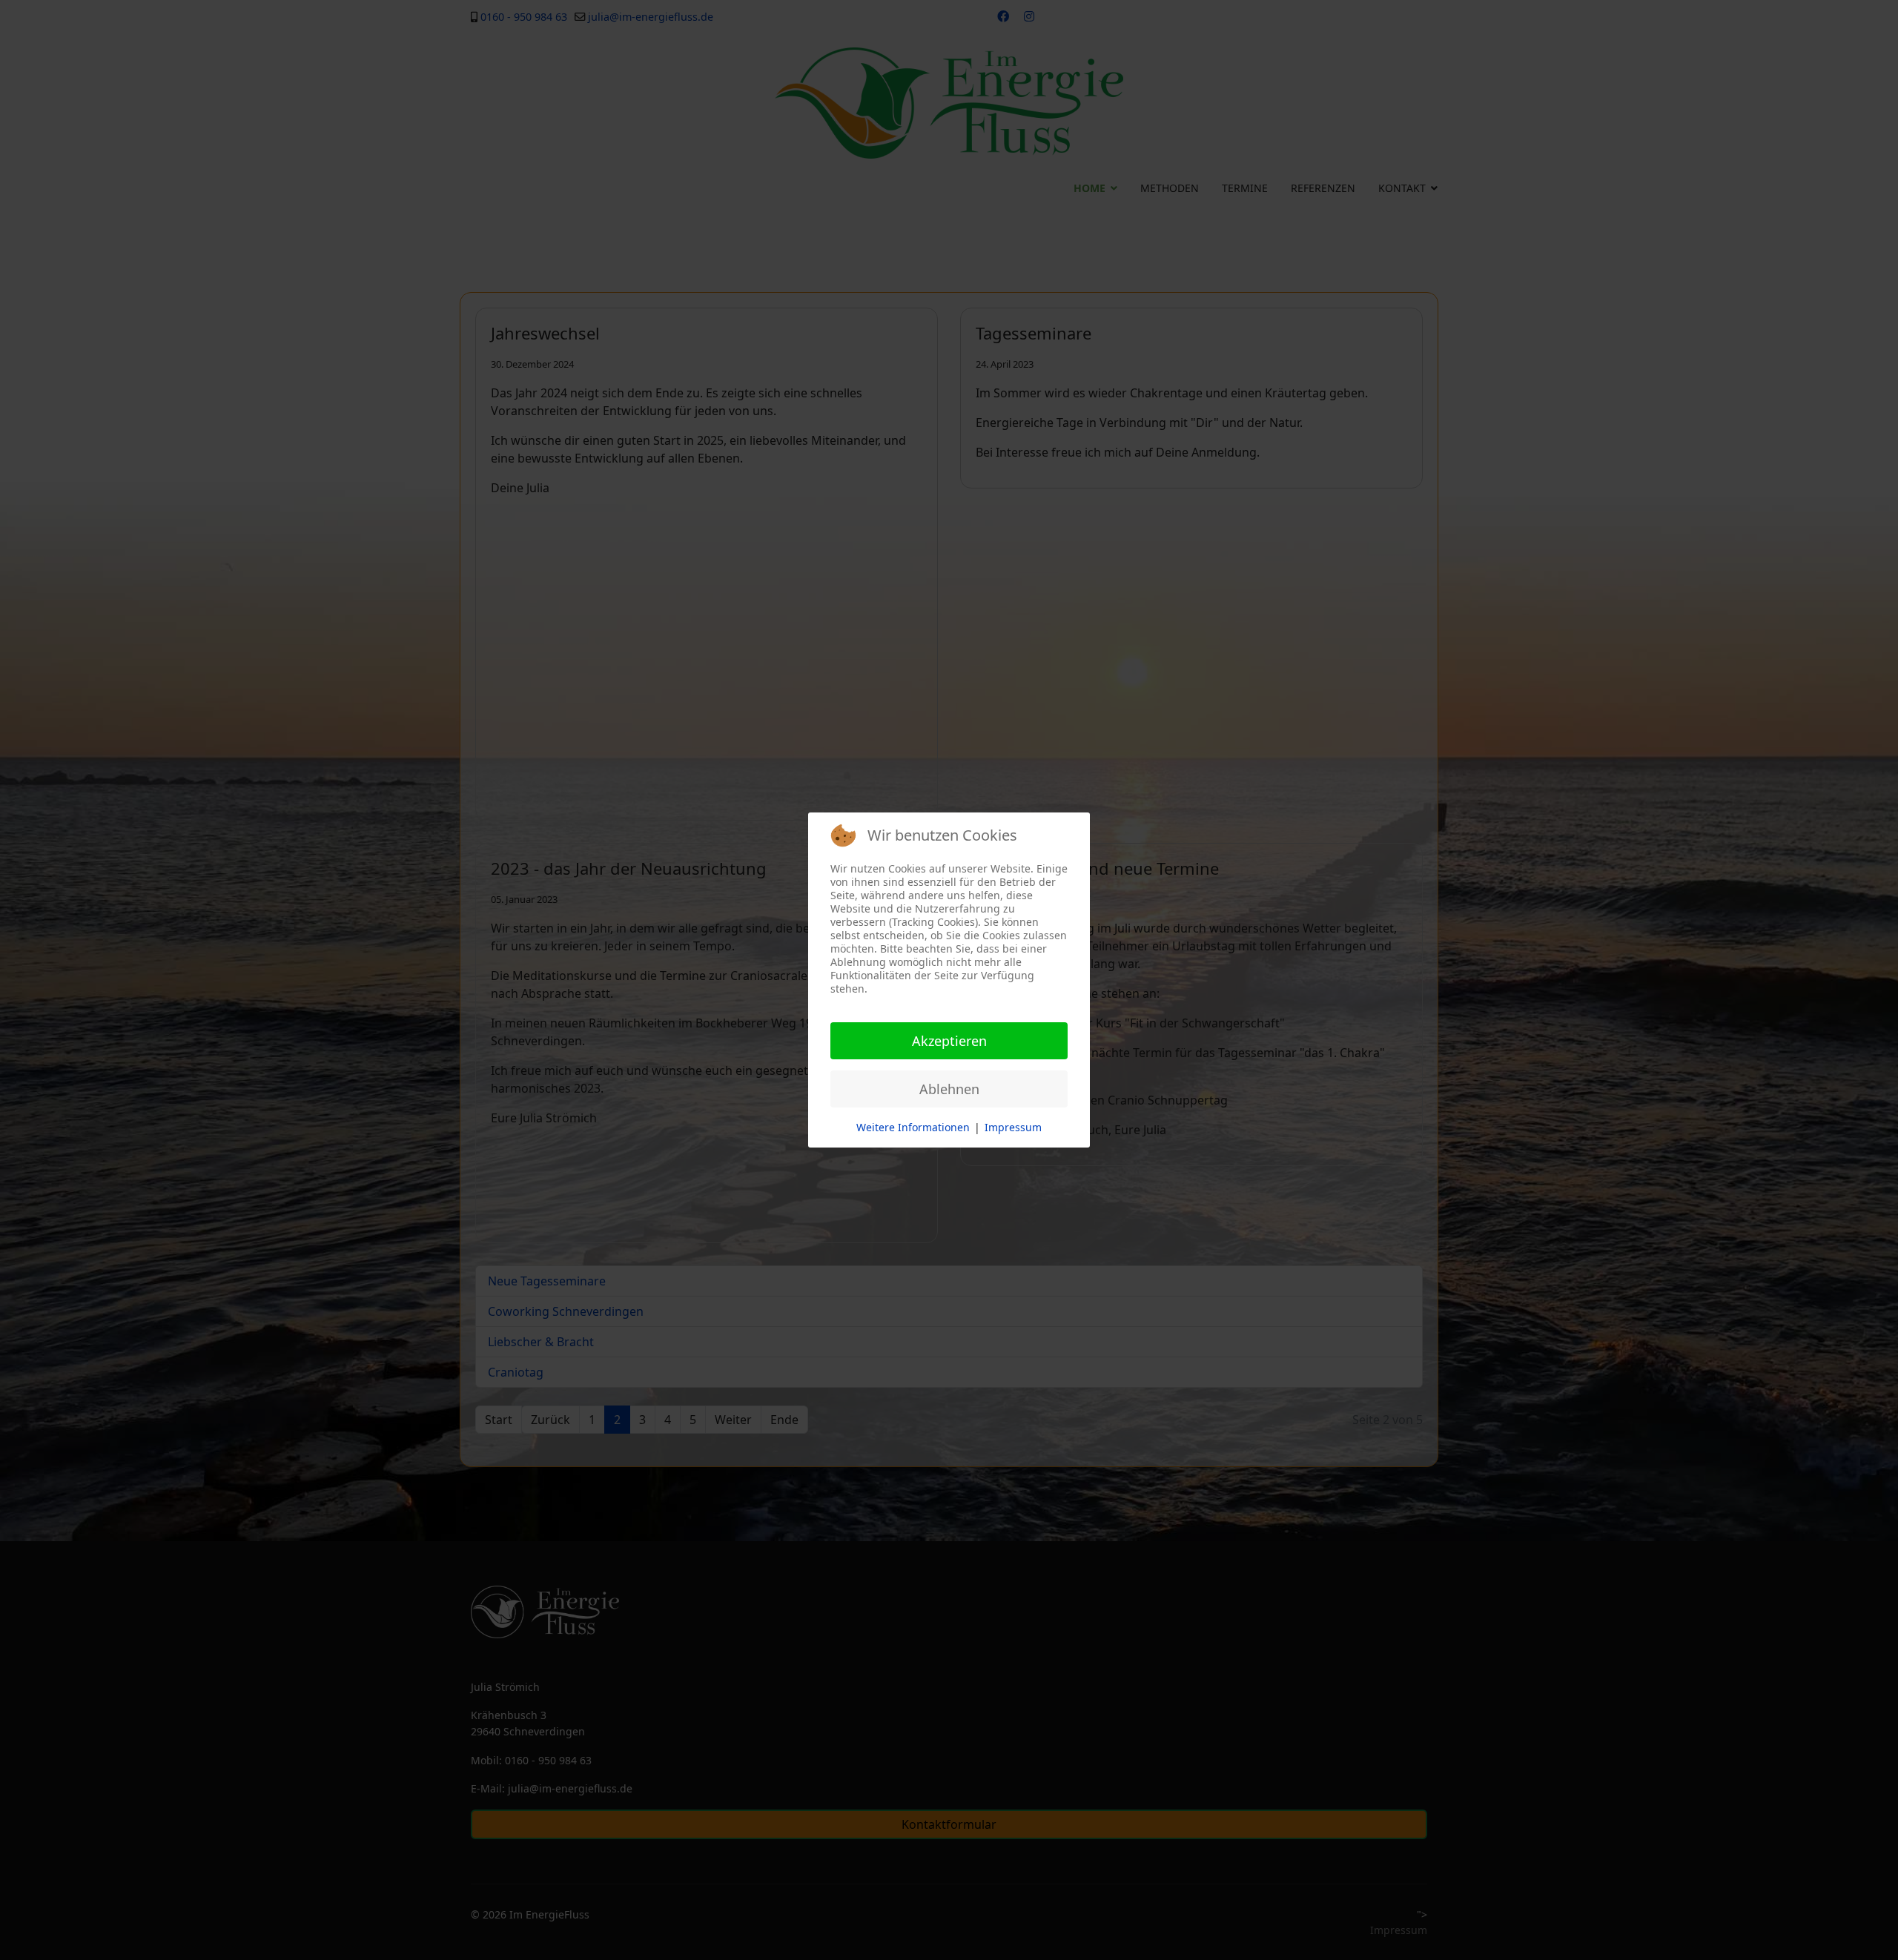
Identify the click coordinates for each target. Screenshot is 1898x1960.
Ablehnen (949, 1089)
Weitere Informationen (913, 1127)
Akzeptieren (949, 1041)
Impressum (1013, 1127)
